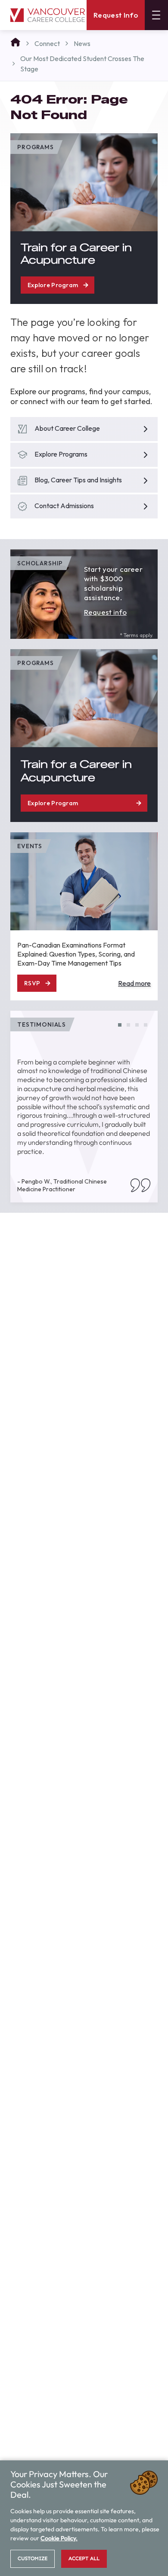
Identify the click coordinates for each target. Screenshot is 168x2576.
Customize (33, 2558)
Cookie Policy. (59, 2538)
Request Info (116, 15)
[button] (120, 1025)
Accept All (84, 2558)
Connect (47, 43)
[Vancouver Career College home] (48, 15)
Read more (134, 983)
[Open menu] (156, 15)
